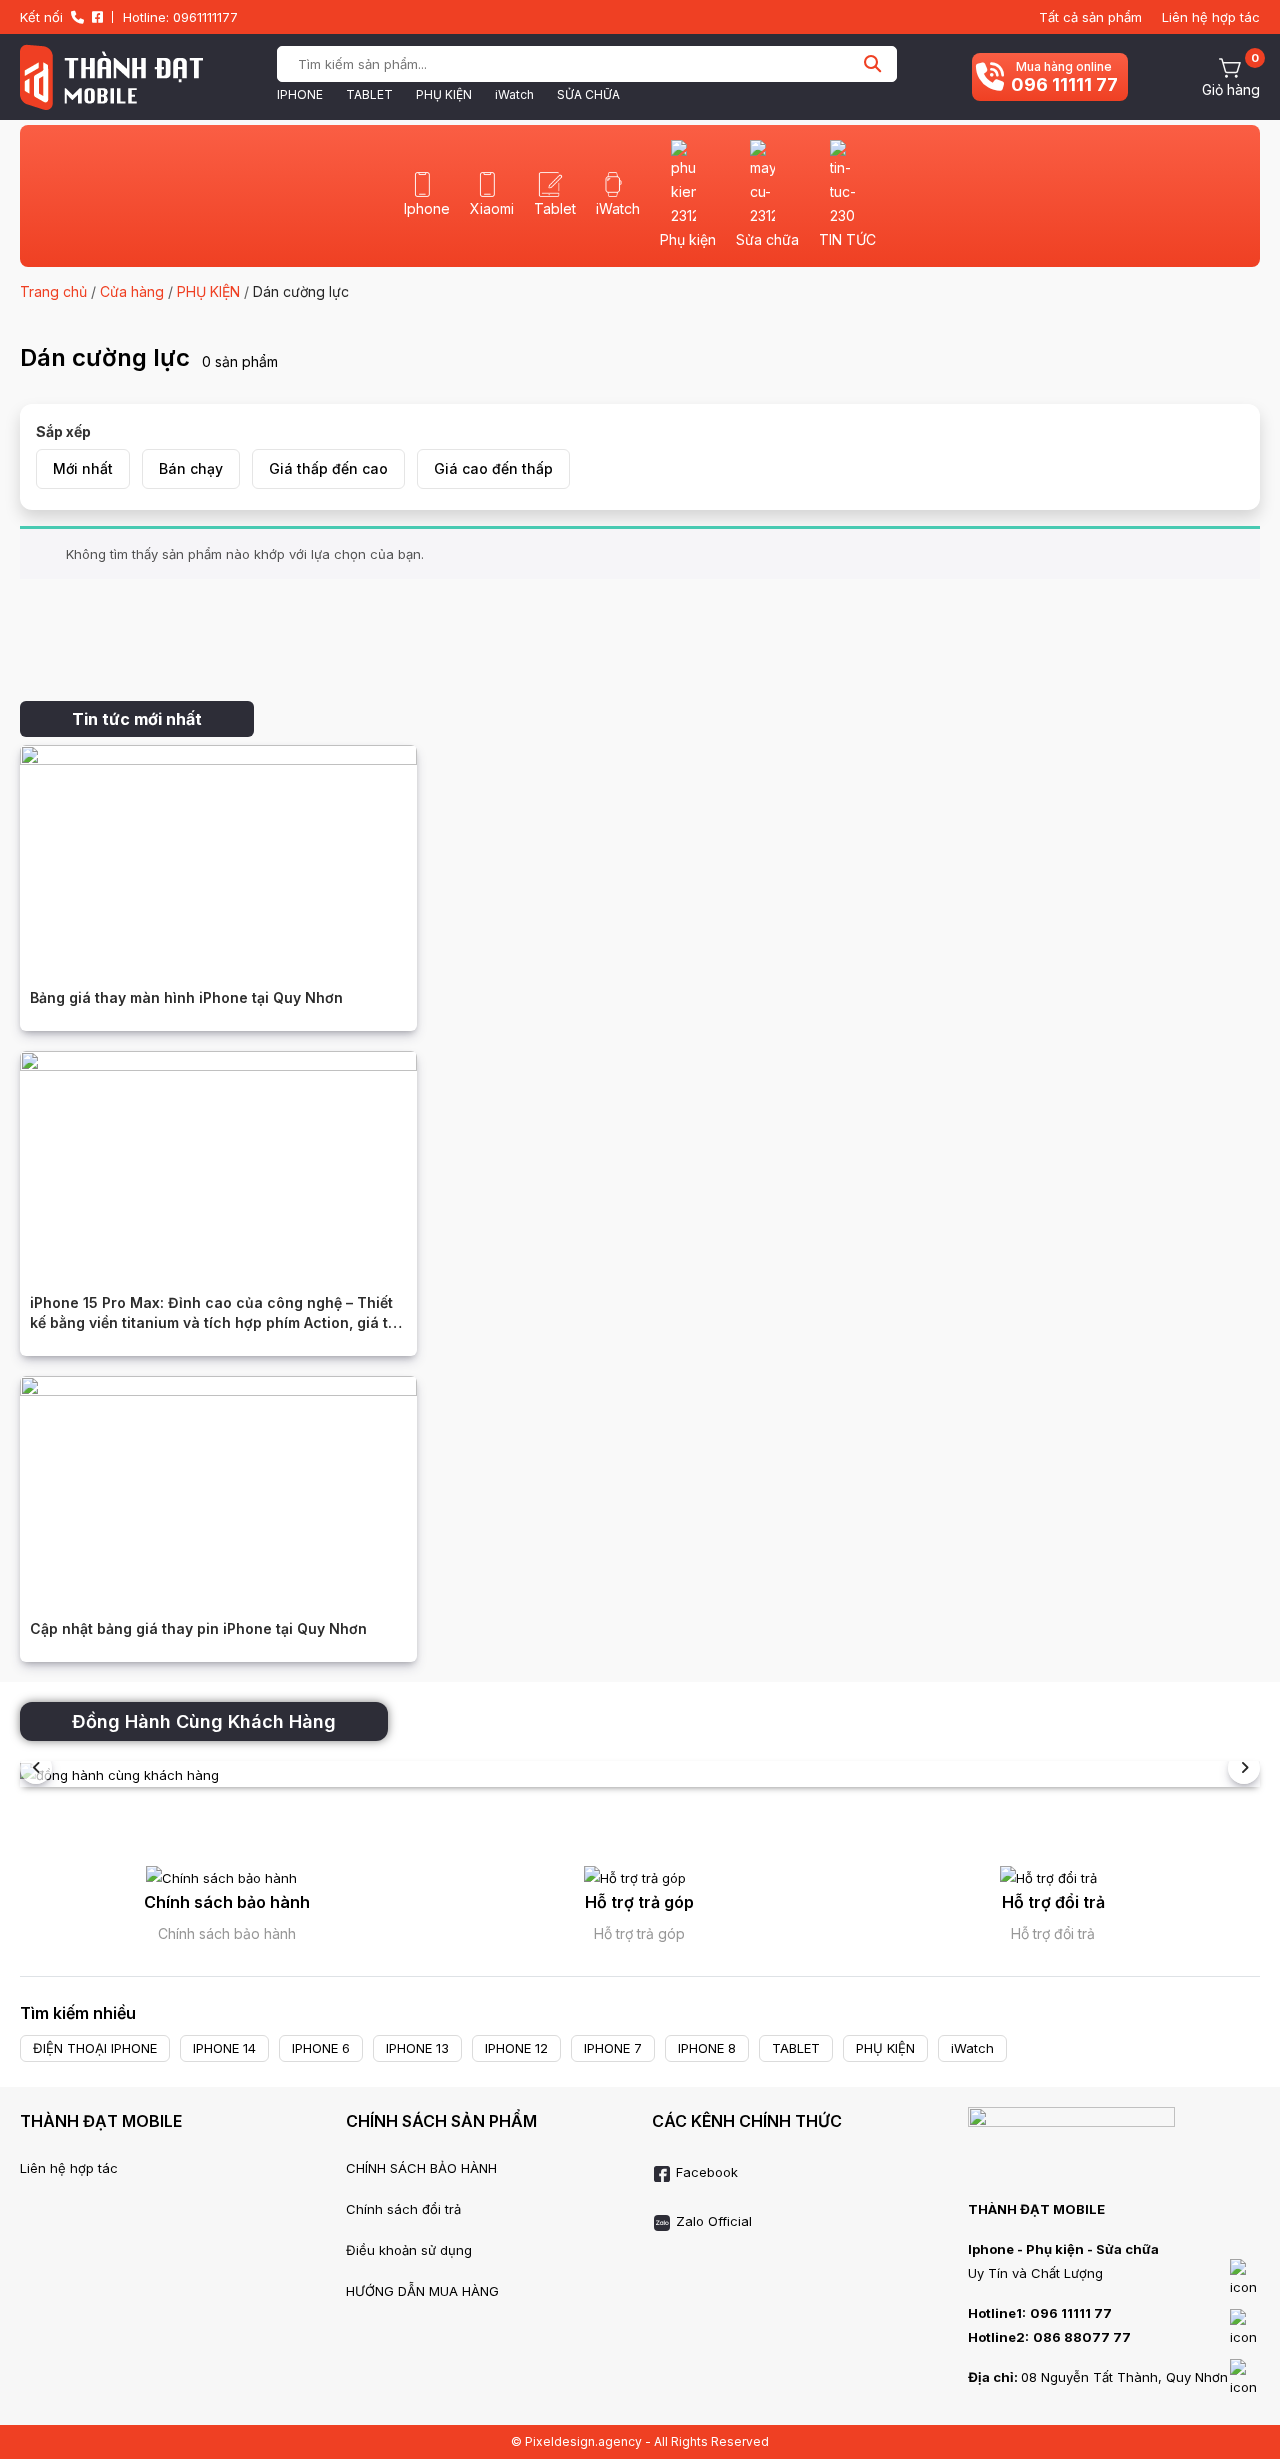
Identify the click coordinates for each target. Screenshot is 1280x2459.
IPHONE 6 (321, 2048)
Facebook (705, 2172)
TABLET (369, 94)
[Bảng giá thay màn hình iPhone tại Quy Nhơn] (218, 855)
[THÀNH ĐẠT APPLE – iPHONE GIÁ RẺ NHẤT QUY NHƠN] (111, 77)
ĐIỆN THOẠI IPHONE (95, 2048)
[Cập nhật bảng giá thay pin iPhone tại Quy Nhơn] (218, 1486)
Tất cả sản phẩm (1090, 17)
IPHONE (300, 94)
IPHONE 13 (417, 2048)
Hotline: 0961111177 (180, 17)
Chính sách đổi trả (403, 2209)
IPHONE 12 (516, 2048)
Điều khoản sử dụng (409, 2250)
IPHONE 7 (613, 2048)
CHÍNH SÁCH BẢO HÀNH (421, 2168)
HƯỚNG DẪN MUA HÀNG (422, 2291)
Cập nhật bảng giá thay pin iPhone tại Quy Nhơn (198, 1628)
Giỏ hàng (1231, 89)
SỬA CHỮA (588, 94)
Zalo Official (712, 2221)
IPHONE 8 (707, 2048)
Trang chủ (53, 291)
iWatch (514, 94)
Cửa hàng (132, 291)
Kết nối (41, 17)
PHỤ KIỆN (444, 94)
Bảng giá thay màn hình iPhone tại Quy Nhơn (186, 997)
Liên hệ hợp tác (1211, 17)
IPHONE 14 (224, 2048)
